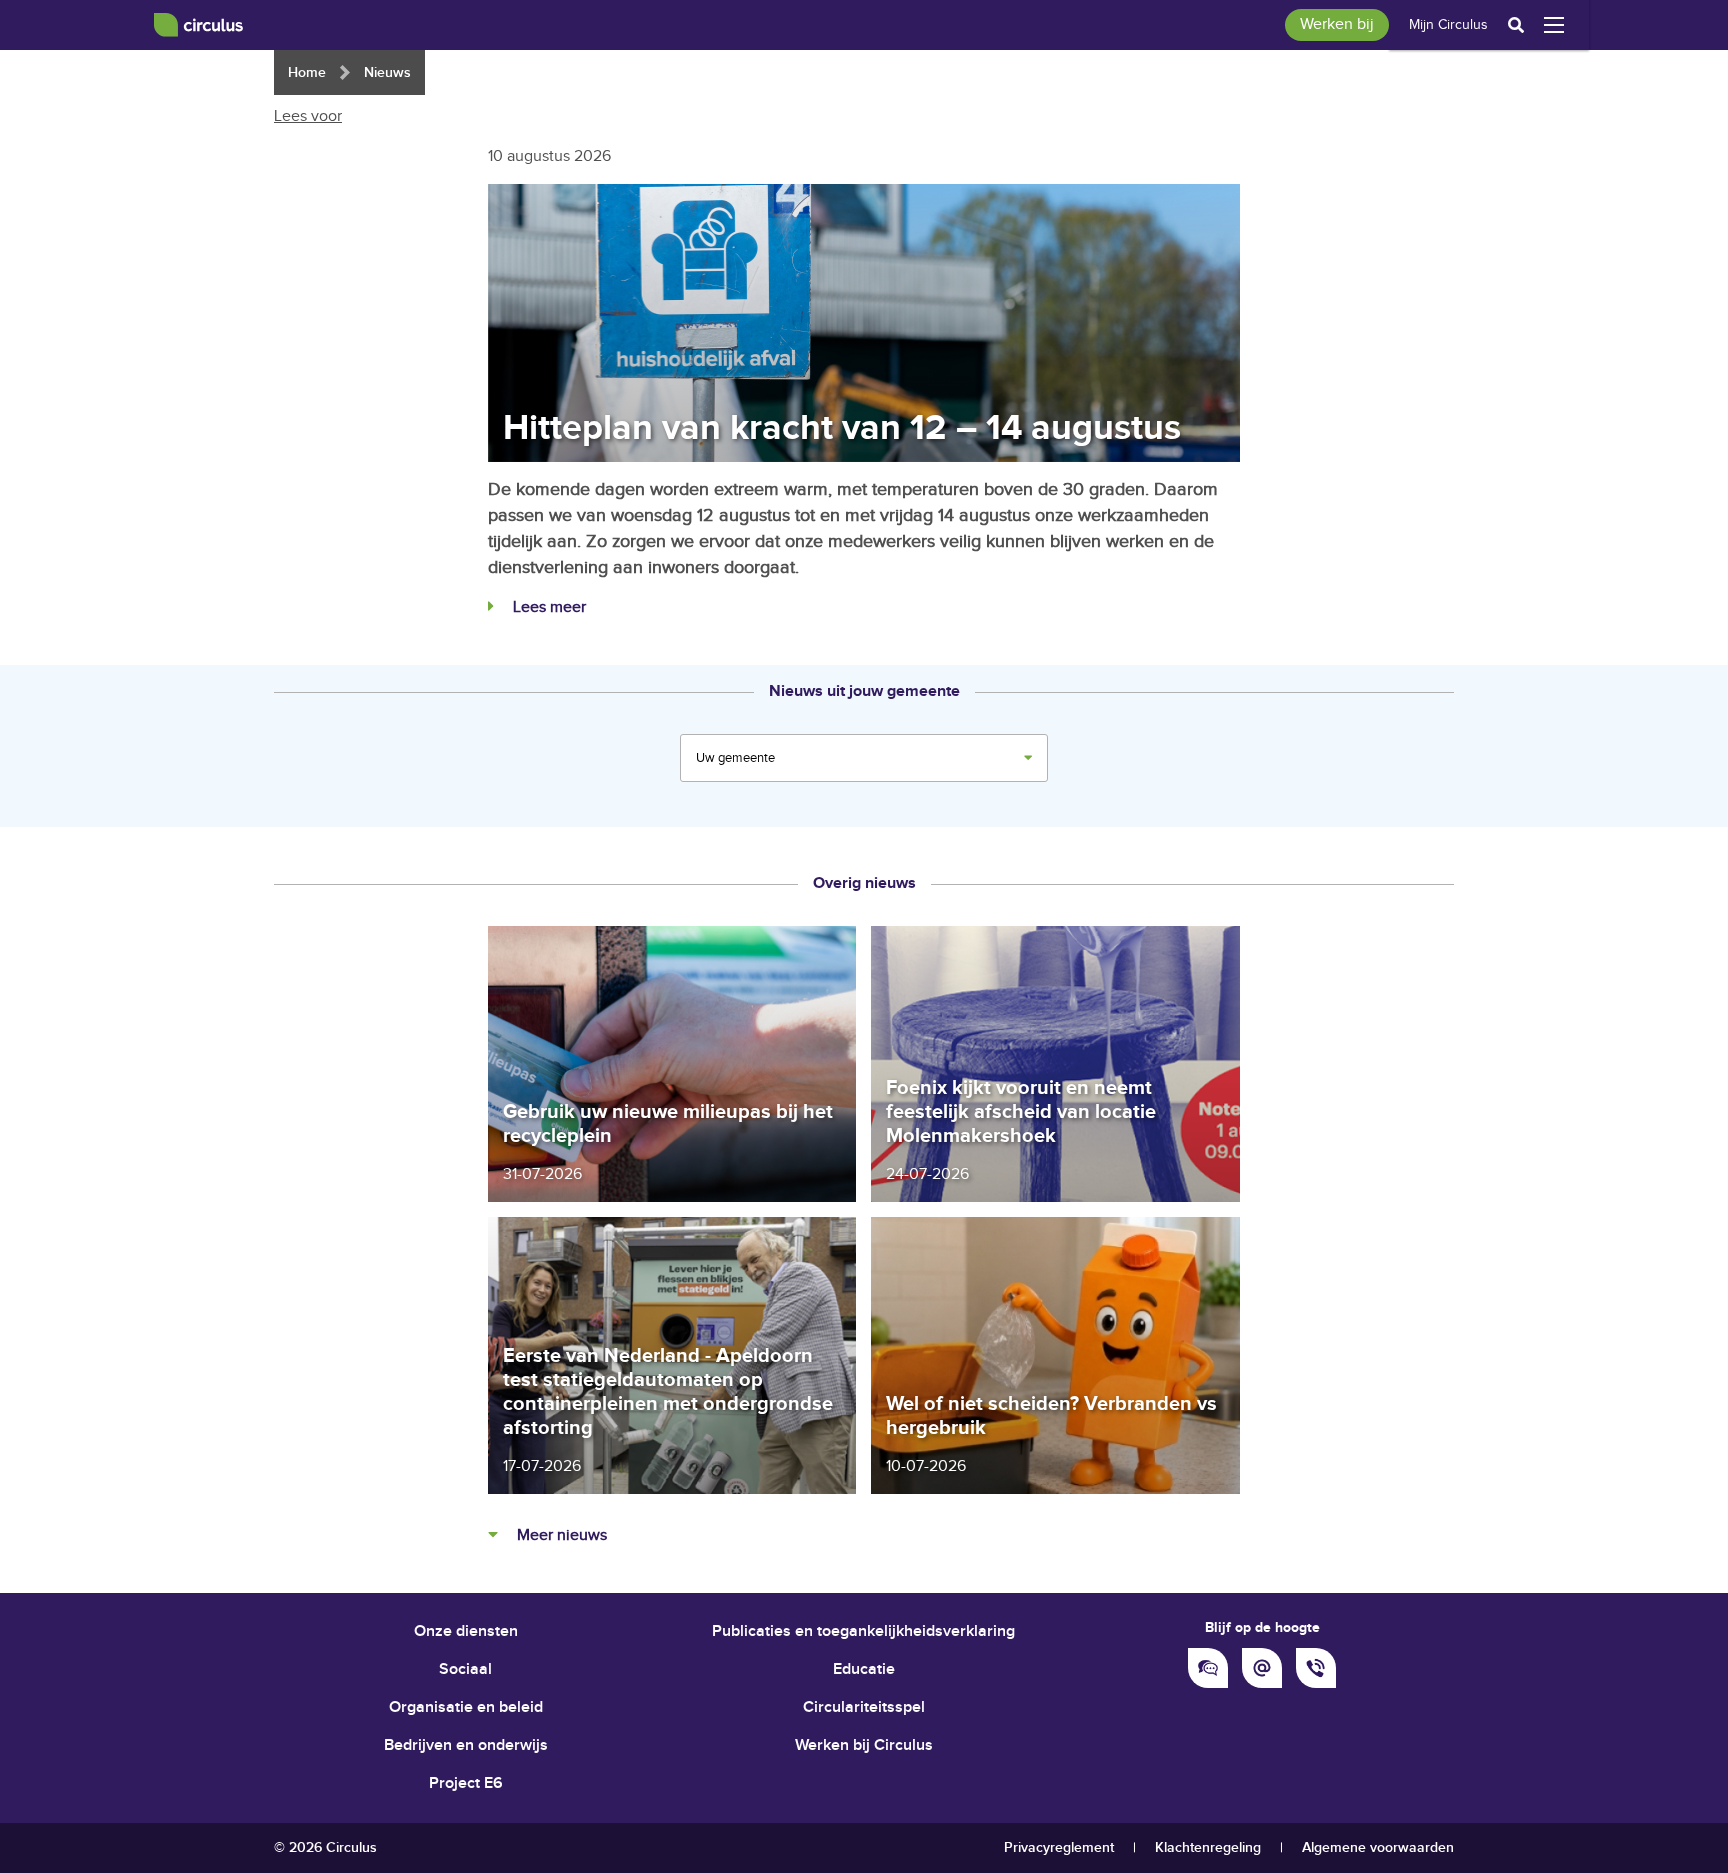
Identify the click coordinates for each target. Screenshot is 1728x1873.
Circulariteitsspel (864, 1707)
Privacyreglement (1059, 1847)
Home (307, 72)
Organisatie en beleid (466, 1707)
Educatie (864, 1669)
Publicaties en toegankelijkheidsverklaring (863, 1631)
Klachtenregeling (1208, 1847)
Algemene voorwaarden (1378, 1847)
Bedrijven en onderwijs (466, 1745)
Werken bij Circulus (864, 1745)
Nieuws (387, 72)
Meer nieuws (560, 1535)
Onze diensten (466, 1631)
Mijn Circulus (1448, 25)
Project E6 (466, 1783)
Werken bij (1337, 24)
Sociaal (465, 1669)
